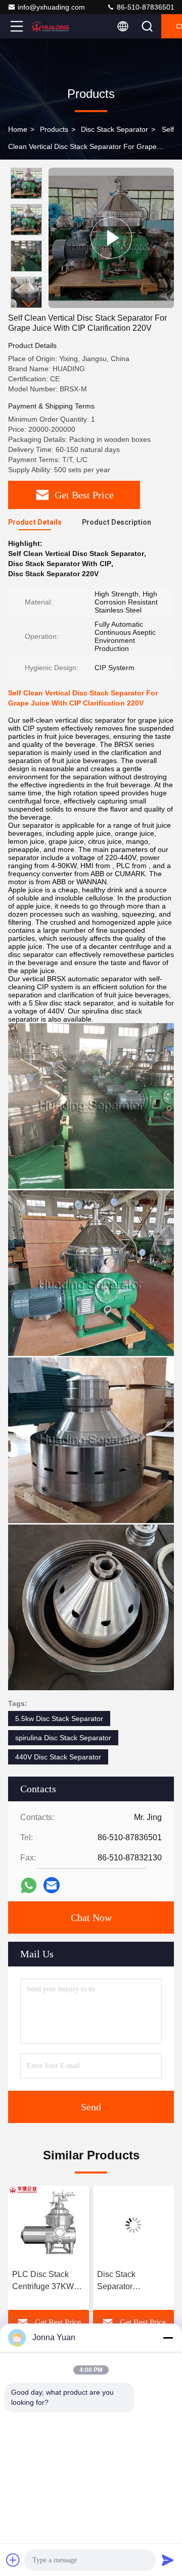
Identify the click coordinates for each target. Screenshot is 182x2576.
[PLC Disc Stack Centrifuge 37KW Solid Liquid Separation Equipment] (49, 2225)
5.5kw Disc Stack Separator (59, 1719)
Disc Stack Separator (115, 129)
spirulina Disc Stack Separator (63, 1738)
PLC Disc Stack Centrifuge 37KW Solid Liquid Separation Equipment (43, 2281)
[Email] (52, 1885)
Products (54, 129)
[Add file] (13, 2560)
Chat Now (91, 1917)
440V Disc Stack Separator (58, 1757)
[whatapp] (29, 1885)
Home (18, 129)
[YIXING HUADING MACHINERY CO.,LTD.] (50, 26)
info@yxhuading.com (51, 7)
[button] (29, 304)
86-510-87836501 (145, 7)
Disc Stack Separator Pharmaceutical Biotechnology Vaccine (125, 2281)
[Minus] (168, 2338)
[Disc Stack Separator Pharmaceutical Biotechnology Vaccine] (133, 2225)
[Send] (168, 2560)
